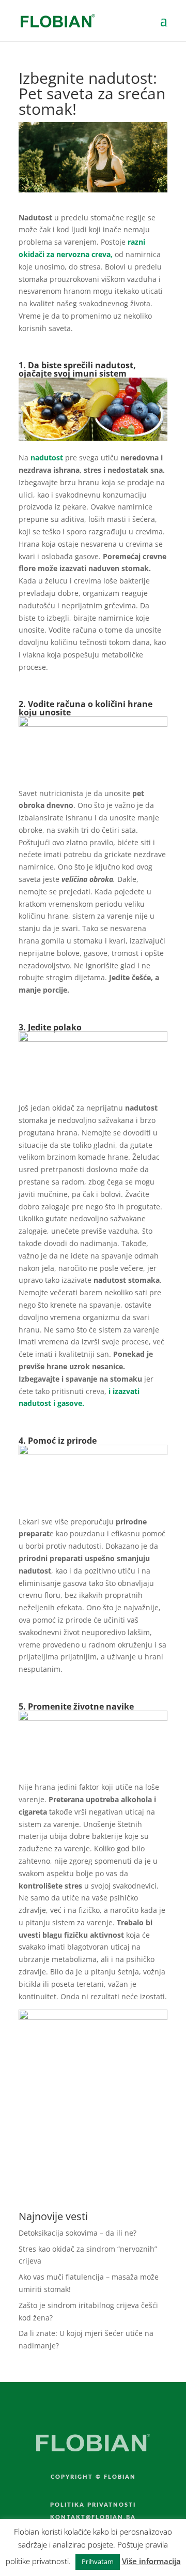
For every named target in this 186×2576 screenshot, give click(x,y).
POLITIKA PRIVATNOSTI (93, 2505)
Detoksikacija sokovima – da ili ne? (78, 2233)
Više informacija (151, 2561)
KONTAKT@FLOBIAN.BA (93, 2517)
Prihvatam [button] (98, 2562)
